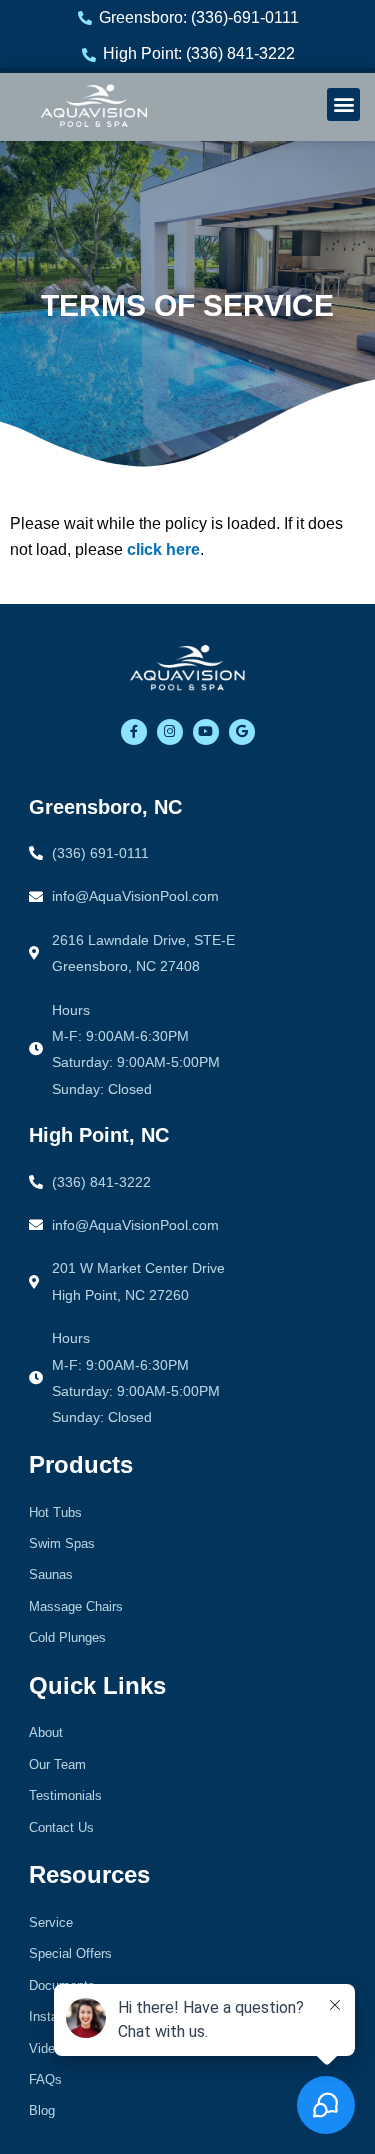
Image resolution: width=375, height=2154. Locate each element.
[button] (343, 104)
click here (163, 549)
